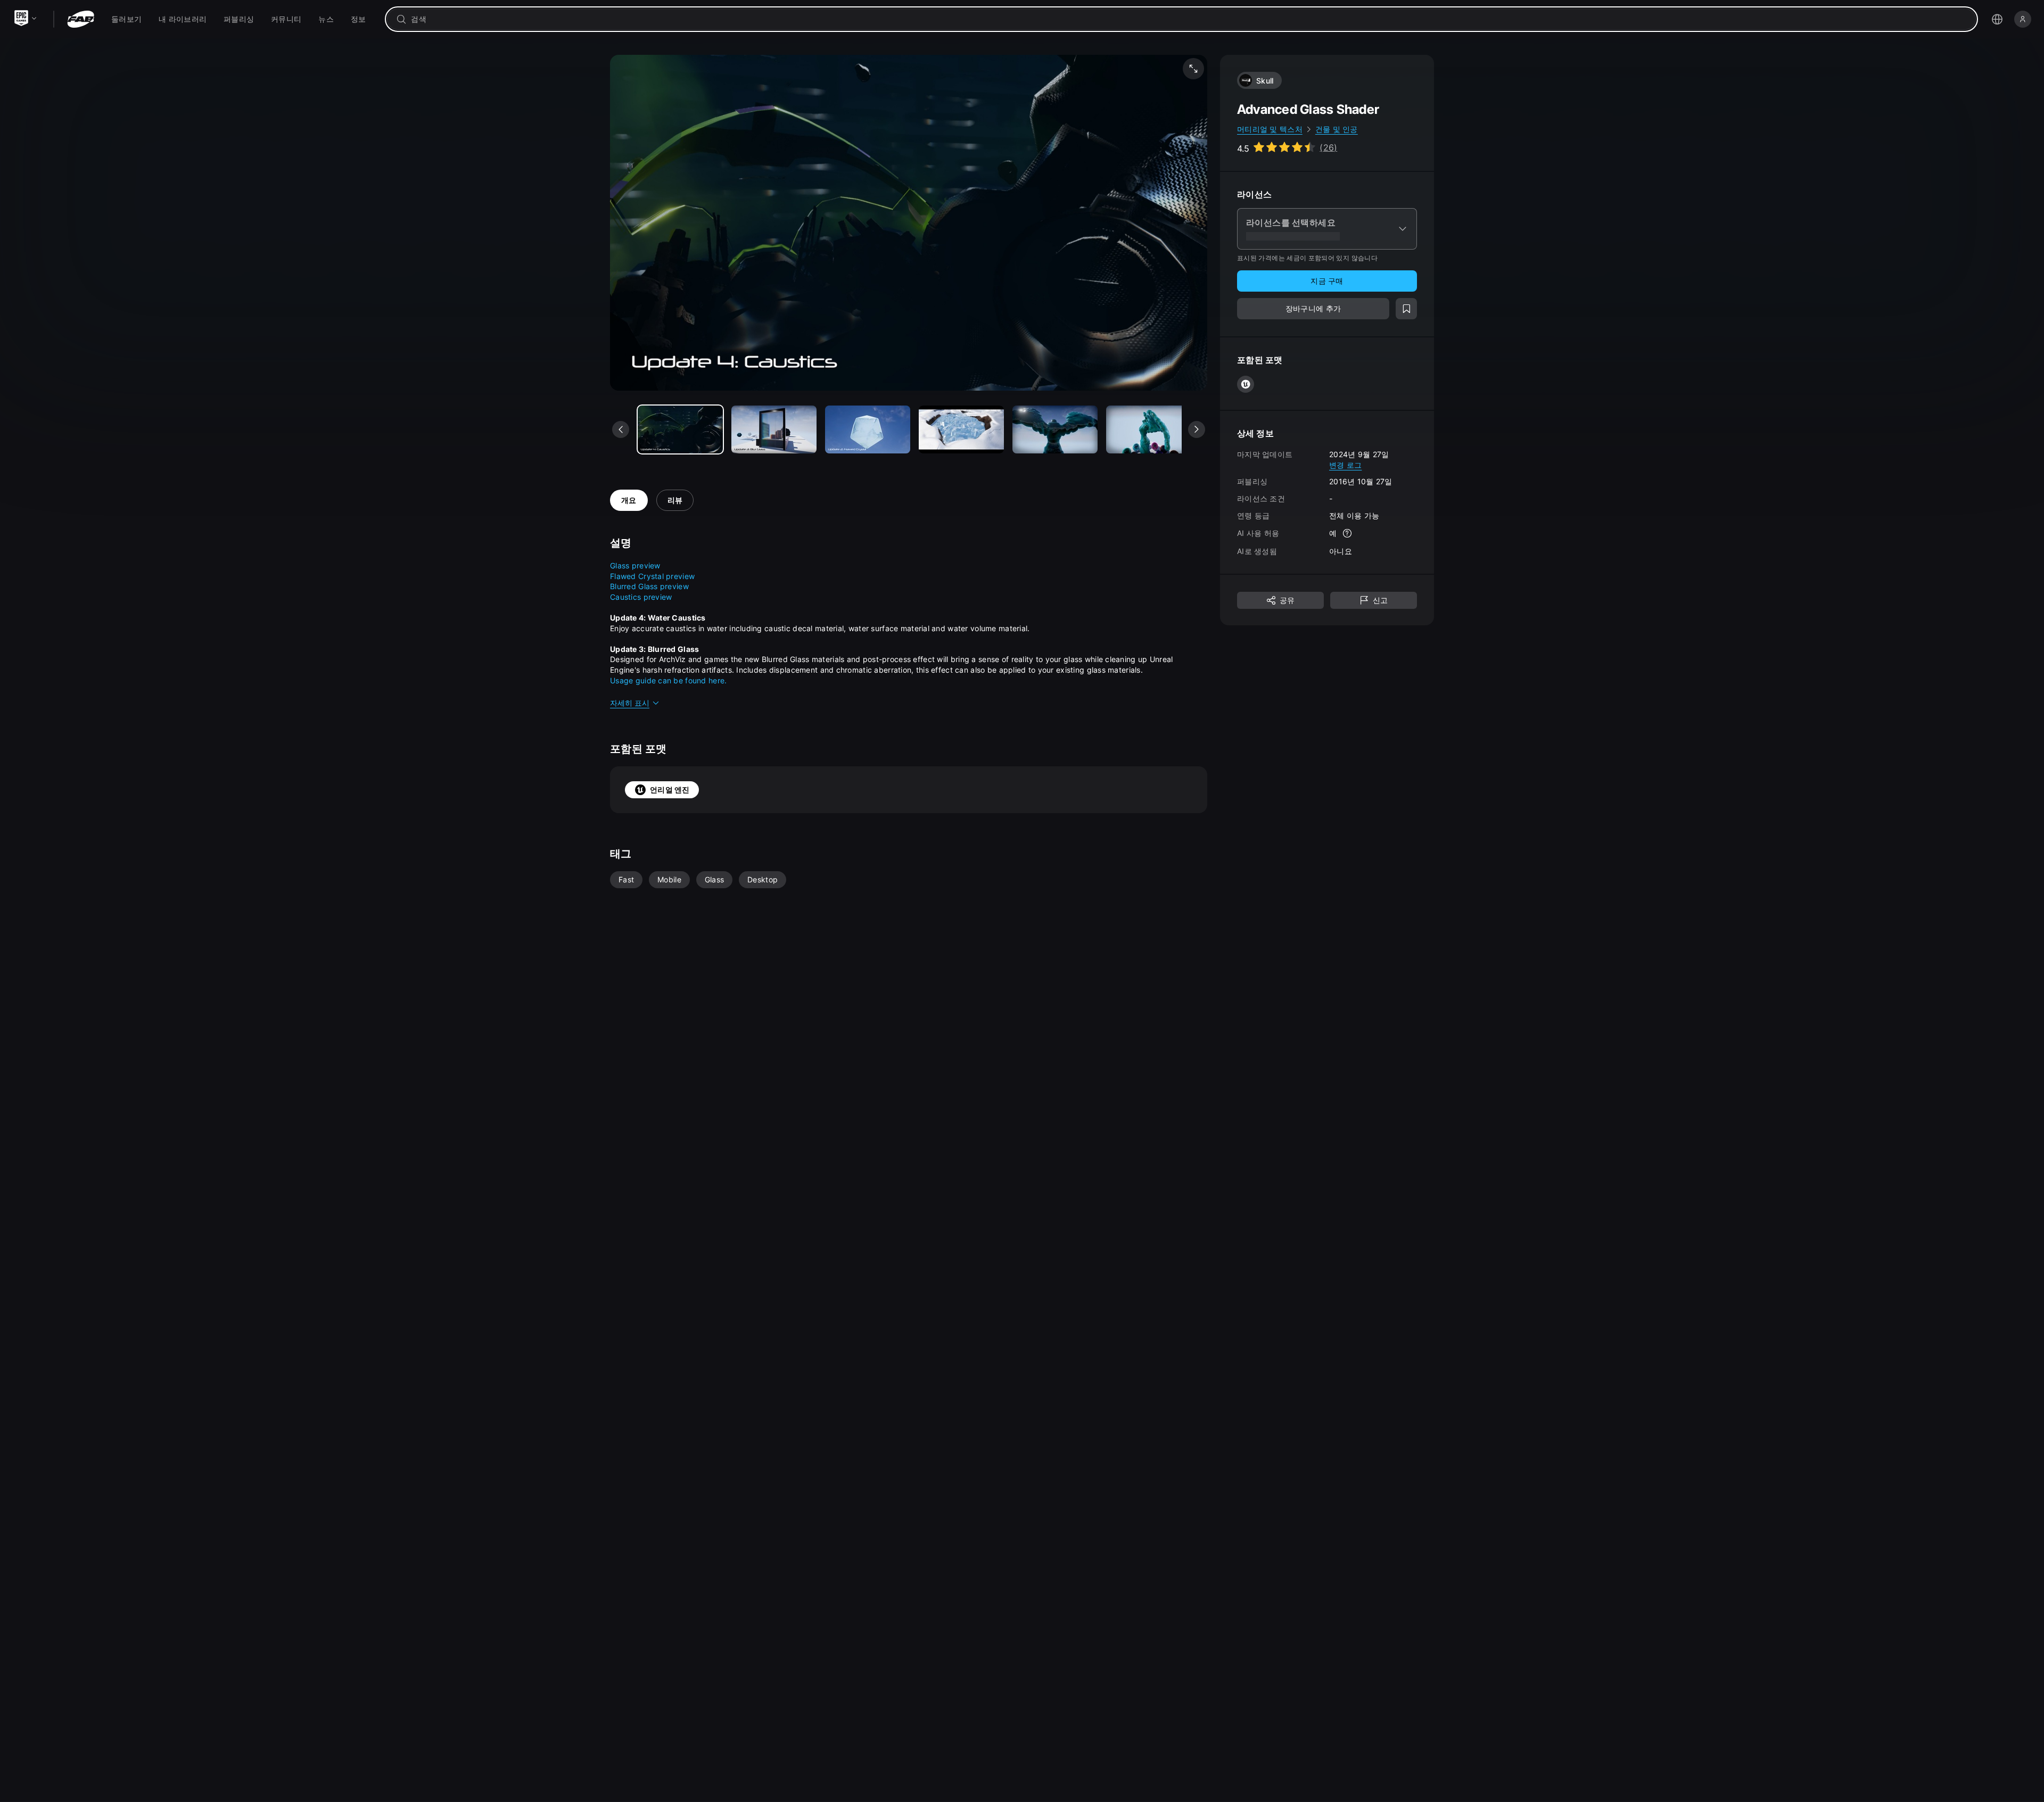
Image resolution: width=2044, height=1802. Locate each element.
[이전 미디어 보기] (621, 429)
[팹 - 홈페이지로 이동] (81, 19)
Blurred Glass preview (649, 586)
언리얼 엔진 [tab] (670, 790)
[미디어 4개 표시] (1055, 429)
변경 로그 (1345, 464)
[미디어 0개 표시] (680, 429)
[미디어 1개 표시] (774, 429)
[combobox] (1189, 19)
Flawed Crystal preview (652, 576)
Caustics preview (641, 597)
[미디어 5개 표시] (1149, 429)
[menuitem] (126, 19)
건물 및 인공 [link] (1337, 129)
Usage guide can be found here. (668, 680)
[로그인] (2023, 19)
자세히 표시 (630, 703)
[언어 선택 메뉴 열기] (1997, 19)
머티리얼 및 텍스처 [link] (1270, 129)
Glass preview (635, 565)
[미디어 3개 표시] (961, 429)
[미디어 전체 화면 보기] (1193, 69)
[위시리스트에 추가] (1406, 309)
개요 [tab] (629, 500)
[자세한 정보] (1347, 533)
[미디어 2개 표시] (868, 429)
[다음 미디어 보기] (1197, 429)
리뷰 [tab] (675, 500)
